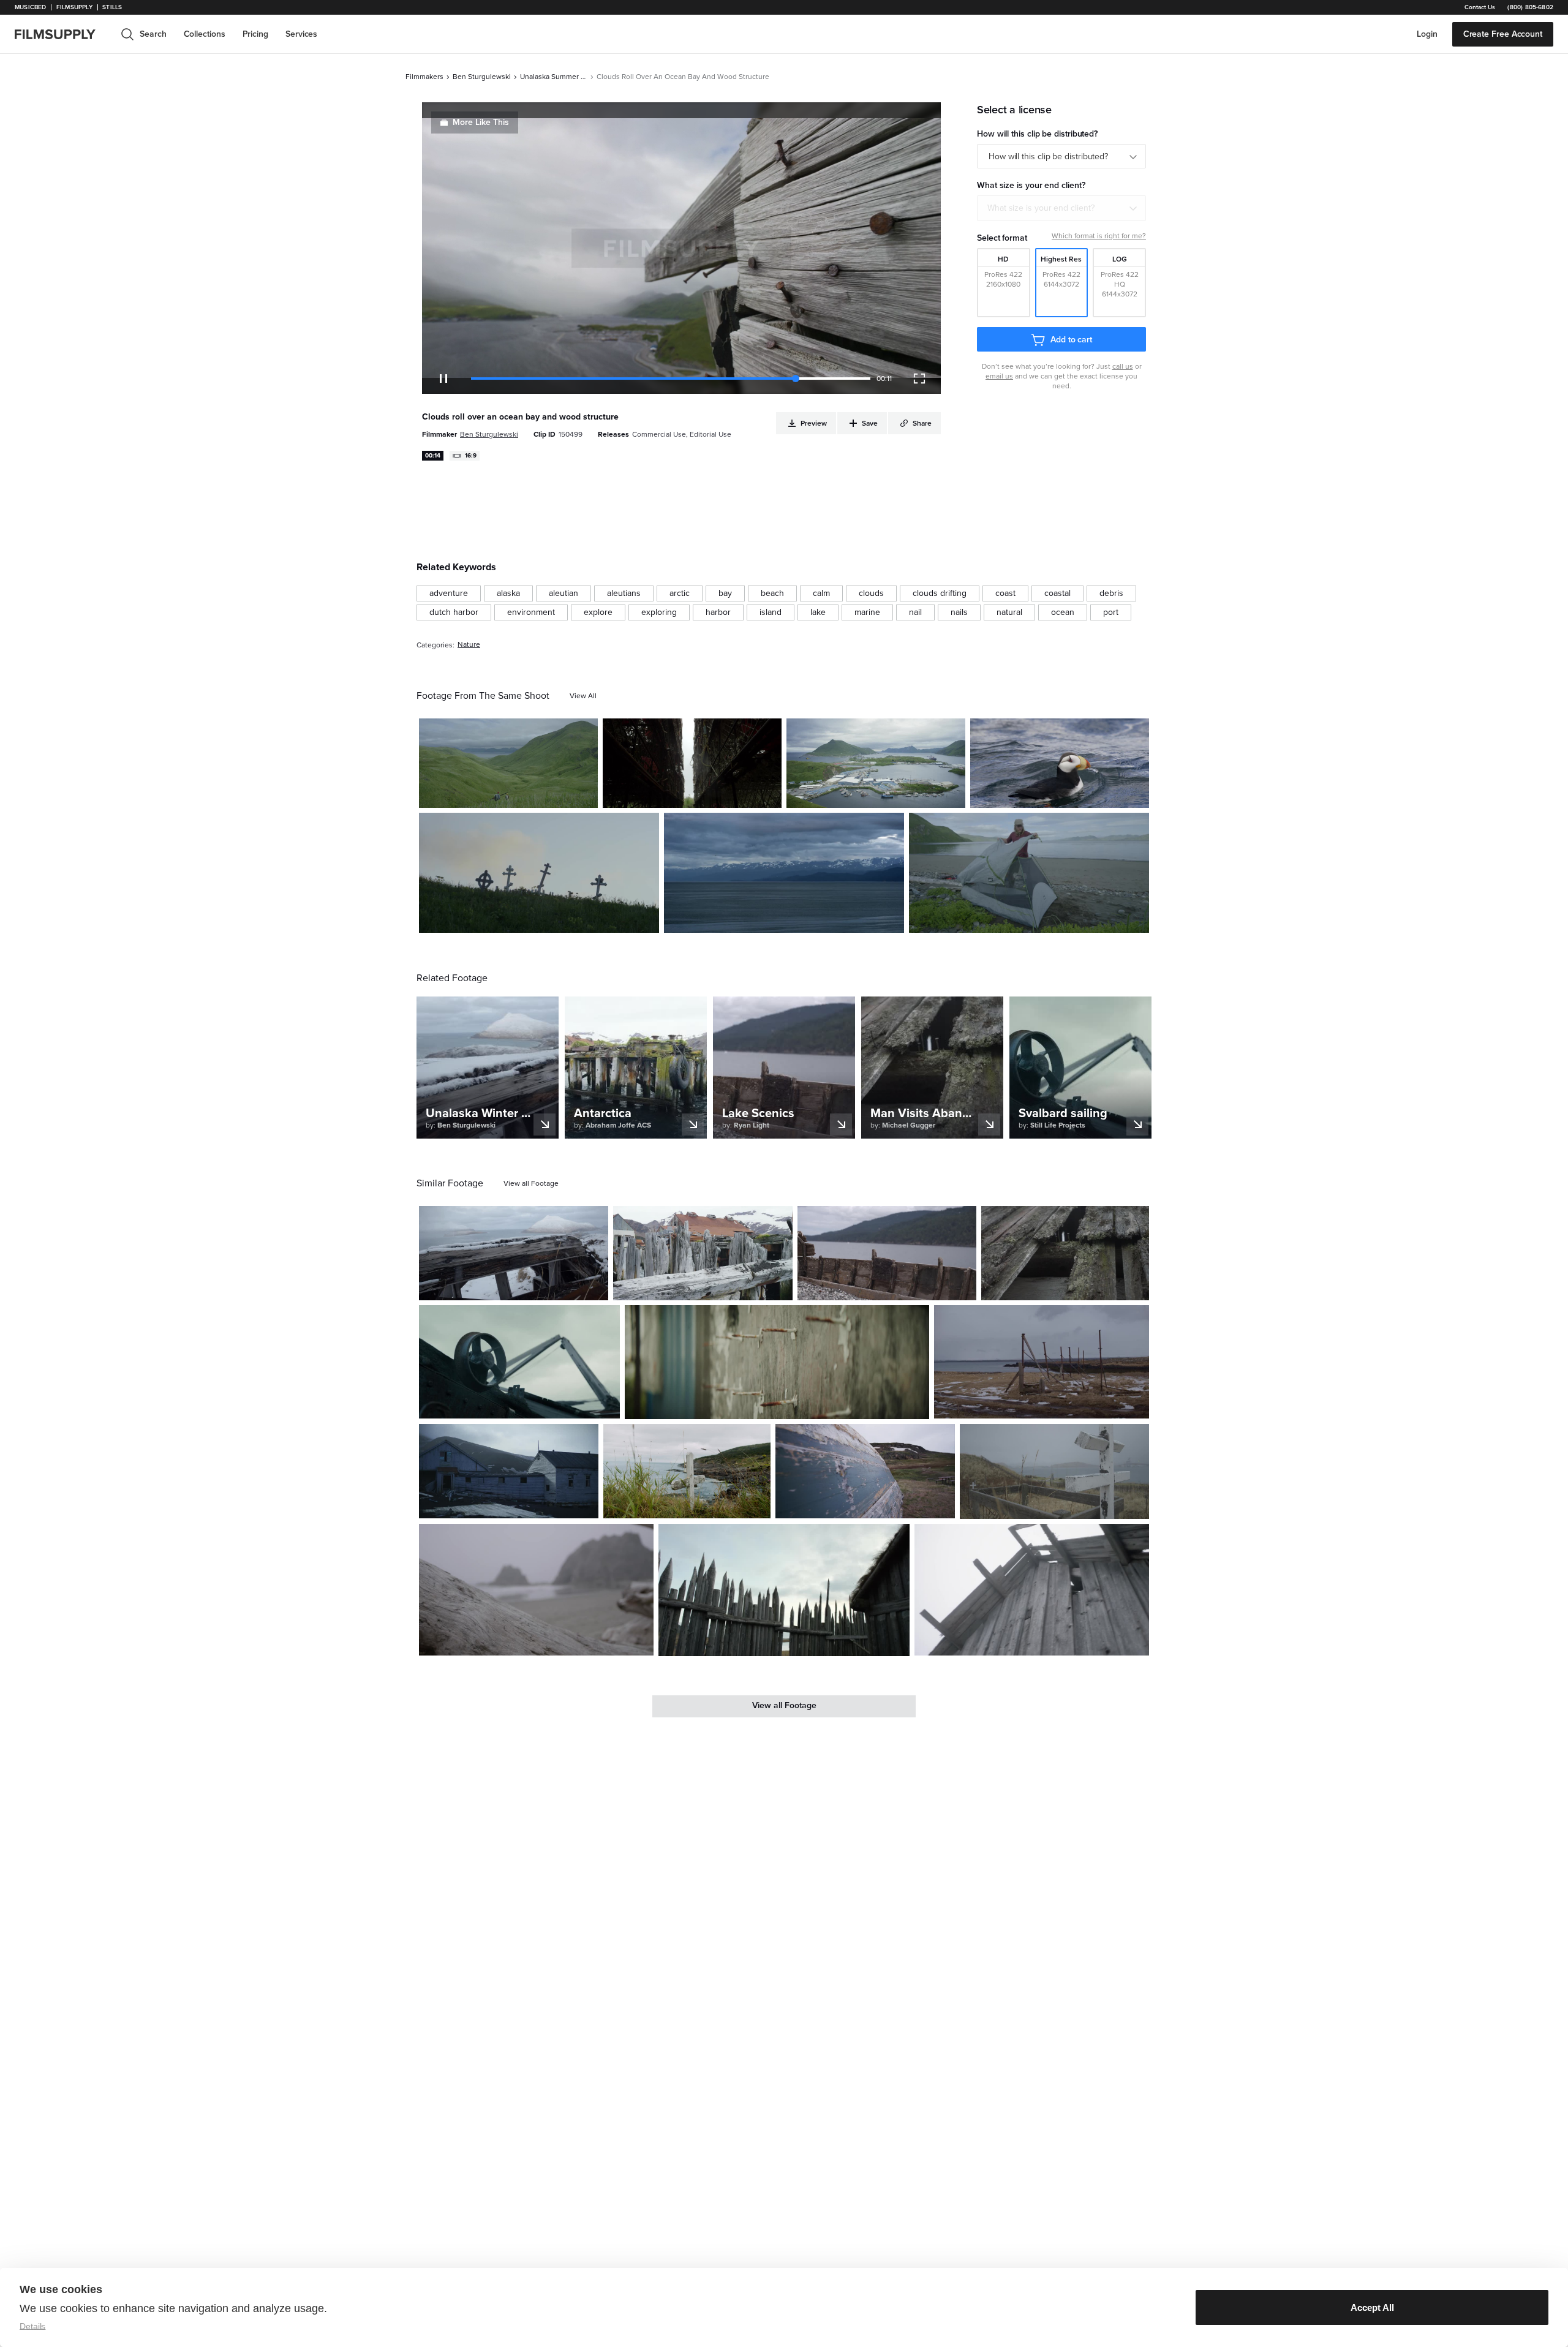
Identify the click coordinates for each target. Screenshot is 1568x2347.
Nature (469, 645)
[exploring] (659, 612)
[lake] (818, 612)
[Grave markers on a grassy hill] (539, 873)
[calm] (821, 593)
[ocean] (1063, 612)
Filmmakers (424, 77)
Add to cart (1071, 340)
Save (553, 793)
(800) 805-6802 (1530, 7)
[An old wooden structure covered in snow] (514, 1253)
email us (999, 376)
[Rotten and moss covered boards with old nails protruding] (1065, 1253)
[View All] (583, 696)
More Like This (481, 122)
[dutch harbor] (454, 612)
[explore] (598, 612)
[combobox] (1061, 208)
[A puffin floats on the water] (1060, 763)
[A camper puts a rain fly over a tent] (1029, 873)
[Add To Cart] (584, 794)
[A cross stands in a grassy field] (1054, 1471)
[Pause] (443, 379)
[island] (771, 612)
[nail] (915, 612)
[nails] (959, 612)
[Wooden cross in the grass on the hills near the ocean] (687, 1471)
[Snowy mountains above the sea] (784, 873)
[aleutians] (624, 593)
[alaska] (508, 593)
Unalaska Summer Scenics (554, 77)
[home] (62, 34)
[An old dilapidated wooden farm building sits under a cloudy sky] (509, 1471)
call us (1123, 366)
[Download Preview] (522, 794)
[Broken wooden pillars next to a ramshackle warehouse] (703, 1253)
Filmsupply (74, 7)
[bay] (725, 593)
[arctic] (680, 593)
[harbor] (718, 612)
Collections (205, 34)
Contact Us (1480, 7)
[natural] (1009, 612)
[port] (1111, 612)
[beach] (772, 593)
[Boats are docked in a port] (876, 763)
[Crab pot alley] (692, 763)
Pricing (255, 34)
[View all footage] (531, 1183)
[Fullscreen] (919, 379)
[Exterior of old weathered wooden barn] (1032, 1590)
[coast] (1005, 593)
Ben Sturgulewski (482, 77)
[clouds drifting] (940, 593)
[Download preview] (532, 1286)
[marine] (867, 612)
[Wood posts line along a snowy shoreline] (1042, 1362)
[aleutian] (563, 593)
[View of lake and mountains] (887, 1253)
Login (1427, 34)
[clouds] (871, 593)
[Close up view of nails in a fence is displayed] (777, 1362)
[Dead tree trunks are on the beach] (536, 1590)
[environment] (531, 612)
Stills (112, 7)
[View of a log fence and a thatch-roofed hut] (784, 1590)
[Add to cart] (594, 1286)
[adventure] (449, 593)
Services (301, 34)
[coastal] (1057, 593)
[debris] (1111, 593)
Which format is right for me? (1099, 236)
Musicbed (30, 7)
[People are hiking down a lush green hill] (508, 763)
